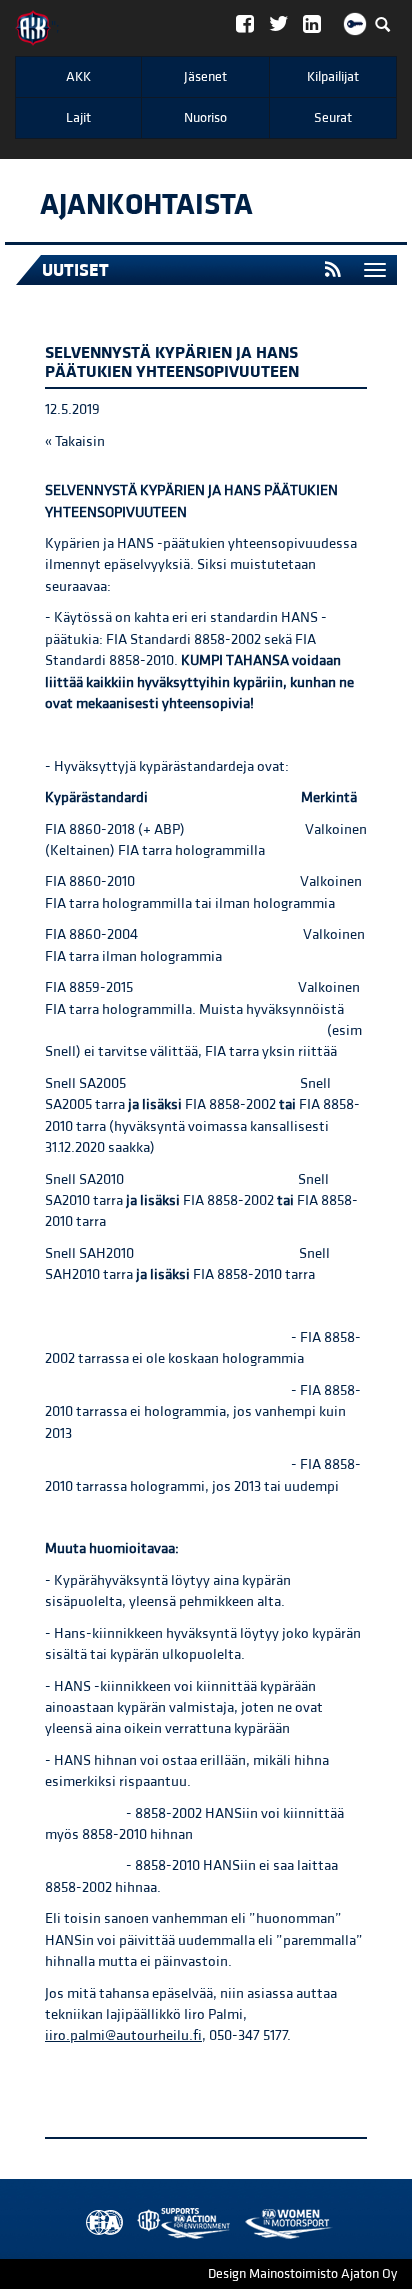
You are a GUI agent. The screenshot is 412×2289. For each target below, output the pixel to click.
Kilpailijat (333, 77)
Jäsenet (205, 77)
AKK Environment (140, 2223)
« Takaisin (75, 441)
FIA (100, 2223)
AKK (78, 77)
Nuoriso (205, 118)
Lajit (78, 118)
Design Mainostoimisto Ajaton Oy (302, 2274)
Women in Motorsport (179, 2223)
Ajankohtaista (146, 205)
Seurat (333, 118)
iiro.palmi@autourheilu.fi (123, 2035)
